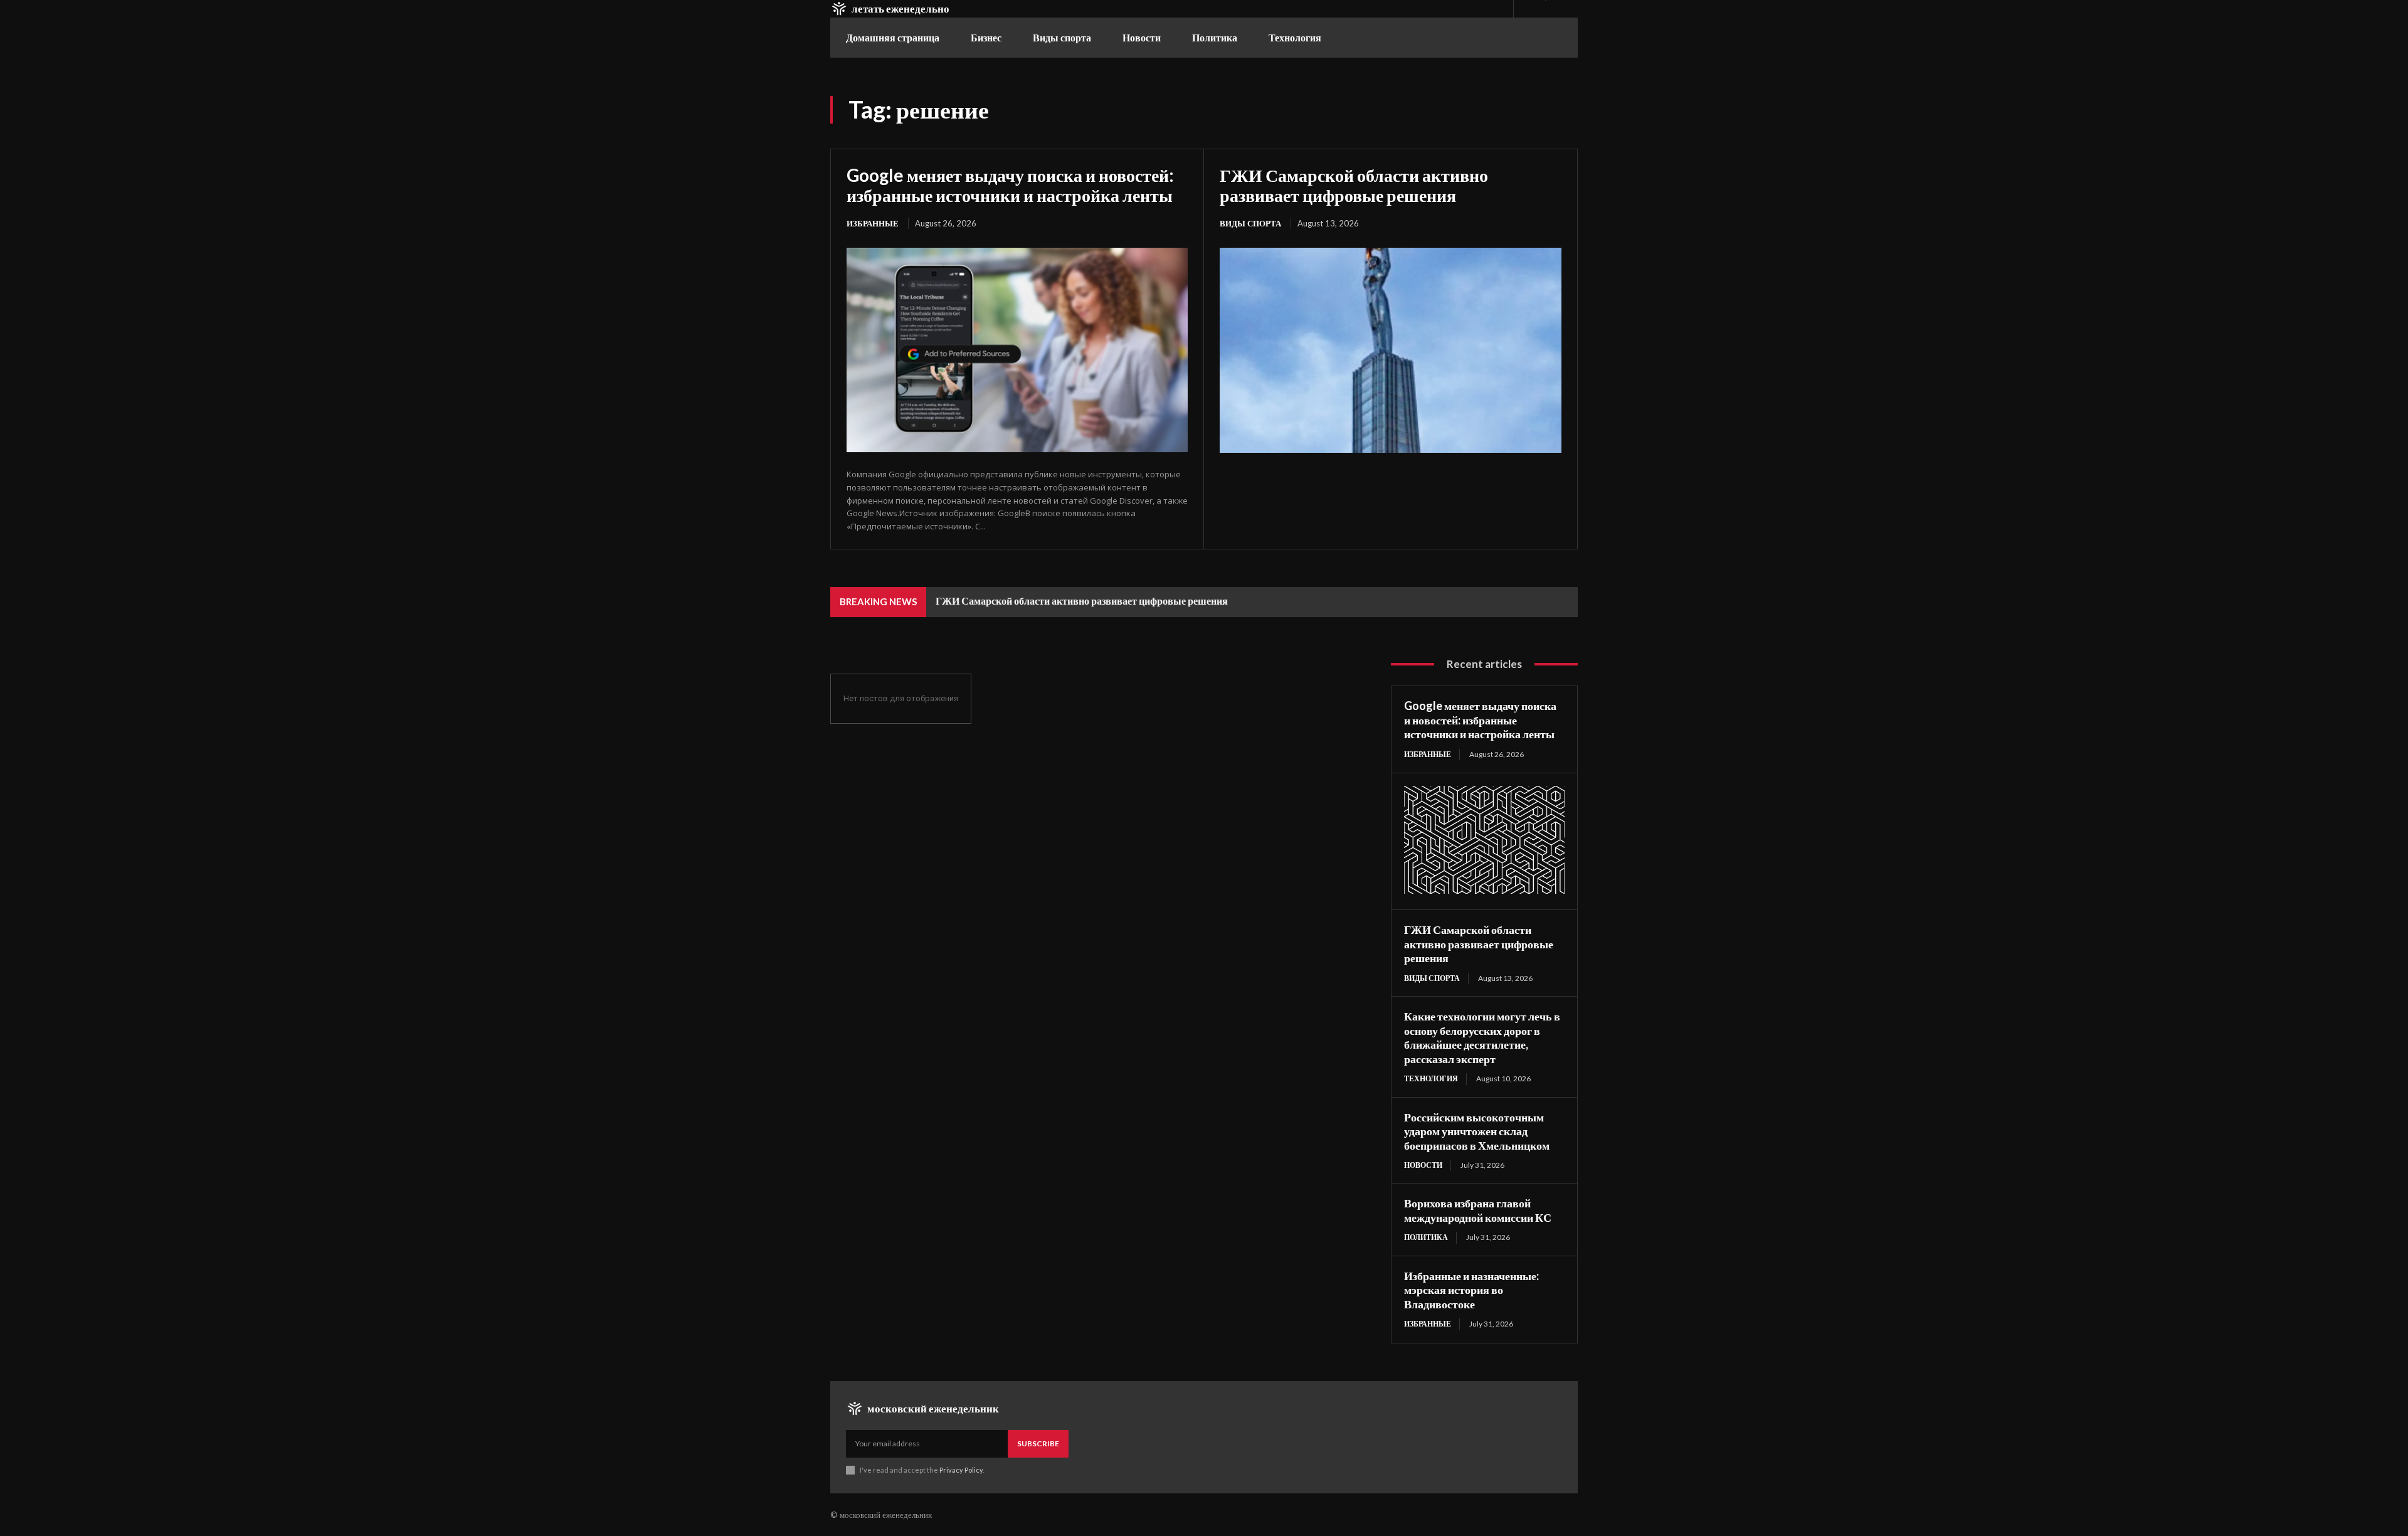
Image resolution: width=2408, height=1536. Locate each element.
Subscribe (1038, 1443)
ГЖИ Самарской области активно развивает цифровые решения (1354, 185)
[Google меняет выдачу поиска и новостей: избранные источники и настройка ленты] (1017, 350)
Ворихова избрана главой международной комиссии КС (1478, 1210)
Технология (1431, 1078)
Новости (1423, 1165)
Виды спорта (1250, 223)
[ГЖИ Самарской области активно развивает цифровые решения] (1391, 350)
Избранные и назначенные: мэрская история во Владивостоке (1471, 1290)
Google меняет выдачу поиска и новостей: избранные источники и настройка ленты (1010, 185)
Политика (1426, 1237)
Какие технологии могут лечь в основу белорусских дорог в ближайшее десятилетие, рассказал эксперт (1482, 1037)
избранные (873, 223)
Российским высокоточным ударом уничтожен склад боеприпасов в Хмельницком (1477, 1131)
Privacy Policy (961, 1470)
